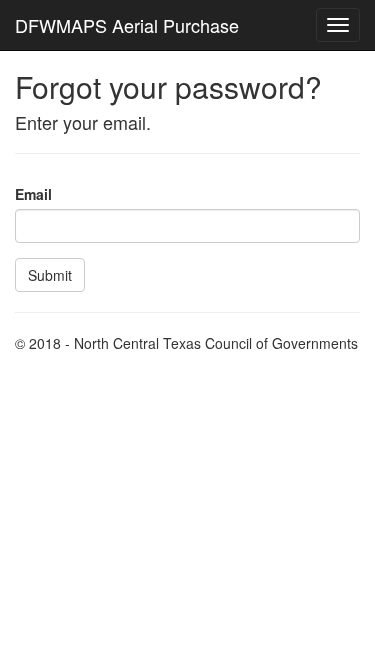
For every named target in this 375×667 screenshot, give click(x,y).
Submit (50, 275)
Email (33, 194)
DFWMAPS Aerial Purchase (127, 25)
